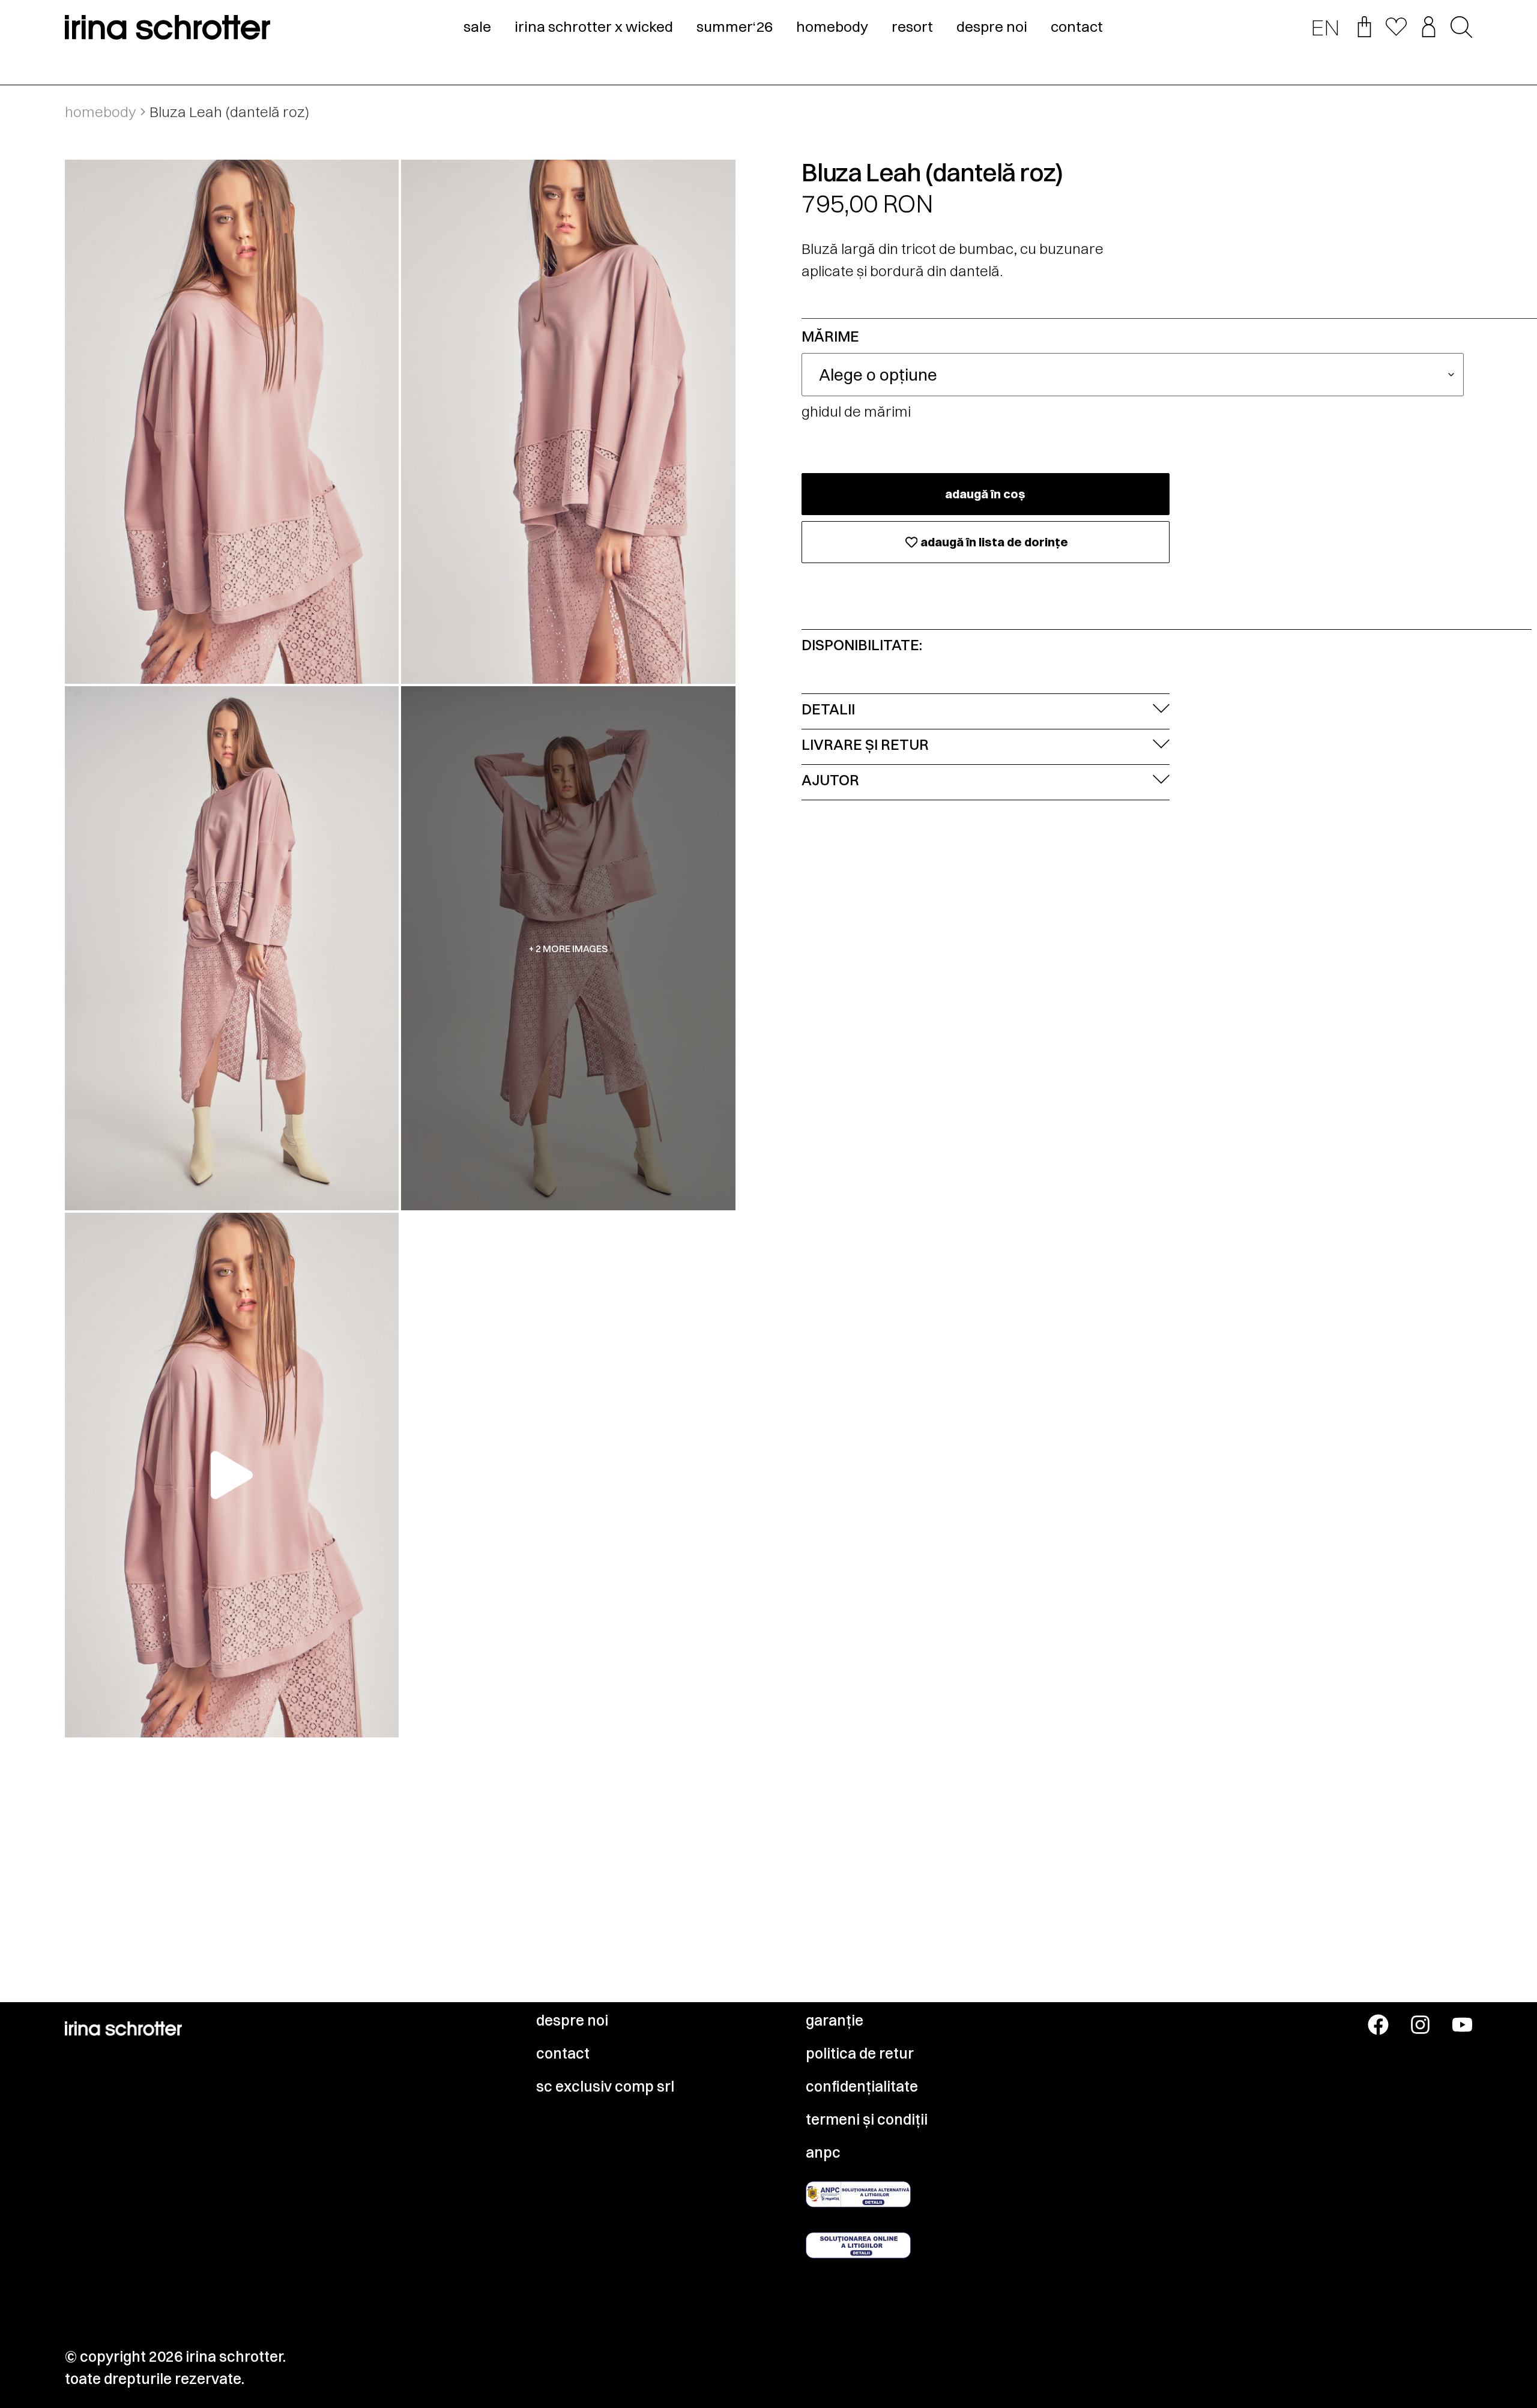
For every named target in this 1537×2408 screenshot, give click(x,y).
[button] (1461, 28)
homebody (832, 26)
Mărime (830, 336)
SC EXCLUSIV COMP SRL (605, 2086)
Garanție (835, 2020)
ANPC (823, 2152)
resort (912, 26)
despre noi (992, 26)
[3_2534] (232, 948)
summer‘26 (735, 26)
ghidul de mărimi (856, 411)
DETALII (828, 709)
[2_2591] (568, 422)
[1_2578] (232, 422)
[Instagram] (1420, 2025)
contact (1077, 26)
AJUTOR (830, 780)
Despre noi (572, 2020)
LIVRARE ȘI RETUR (865, 744)
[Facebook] (1378, 2025)
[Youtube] (1462, 2025)
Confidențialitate (862, 2086)
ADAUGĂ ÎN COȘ (985, 494)
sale (477, 26)
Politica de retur (860, 2053)
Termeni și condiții (867, 2119)
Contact (563, 2053)
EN (1325, 27)
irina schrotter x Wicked (594, 26)
